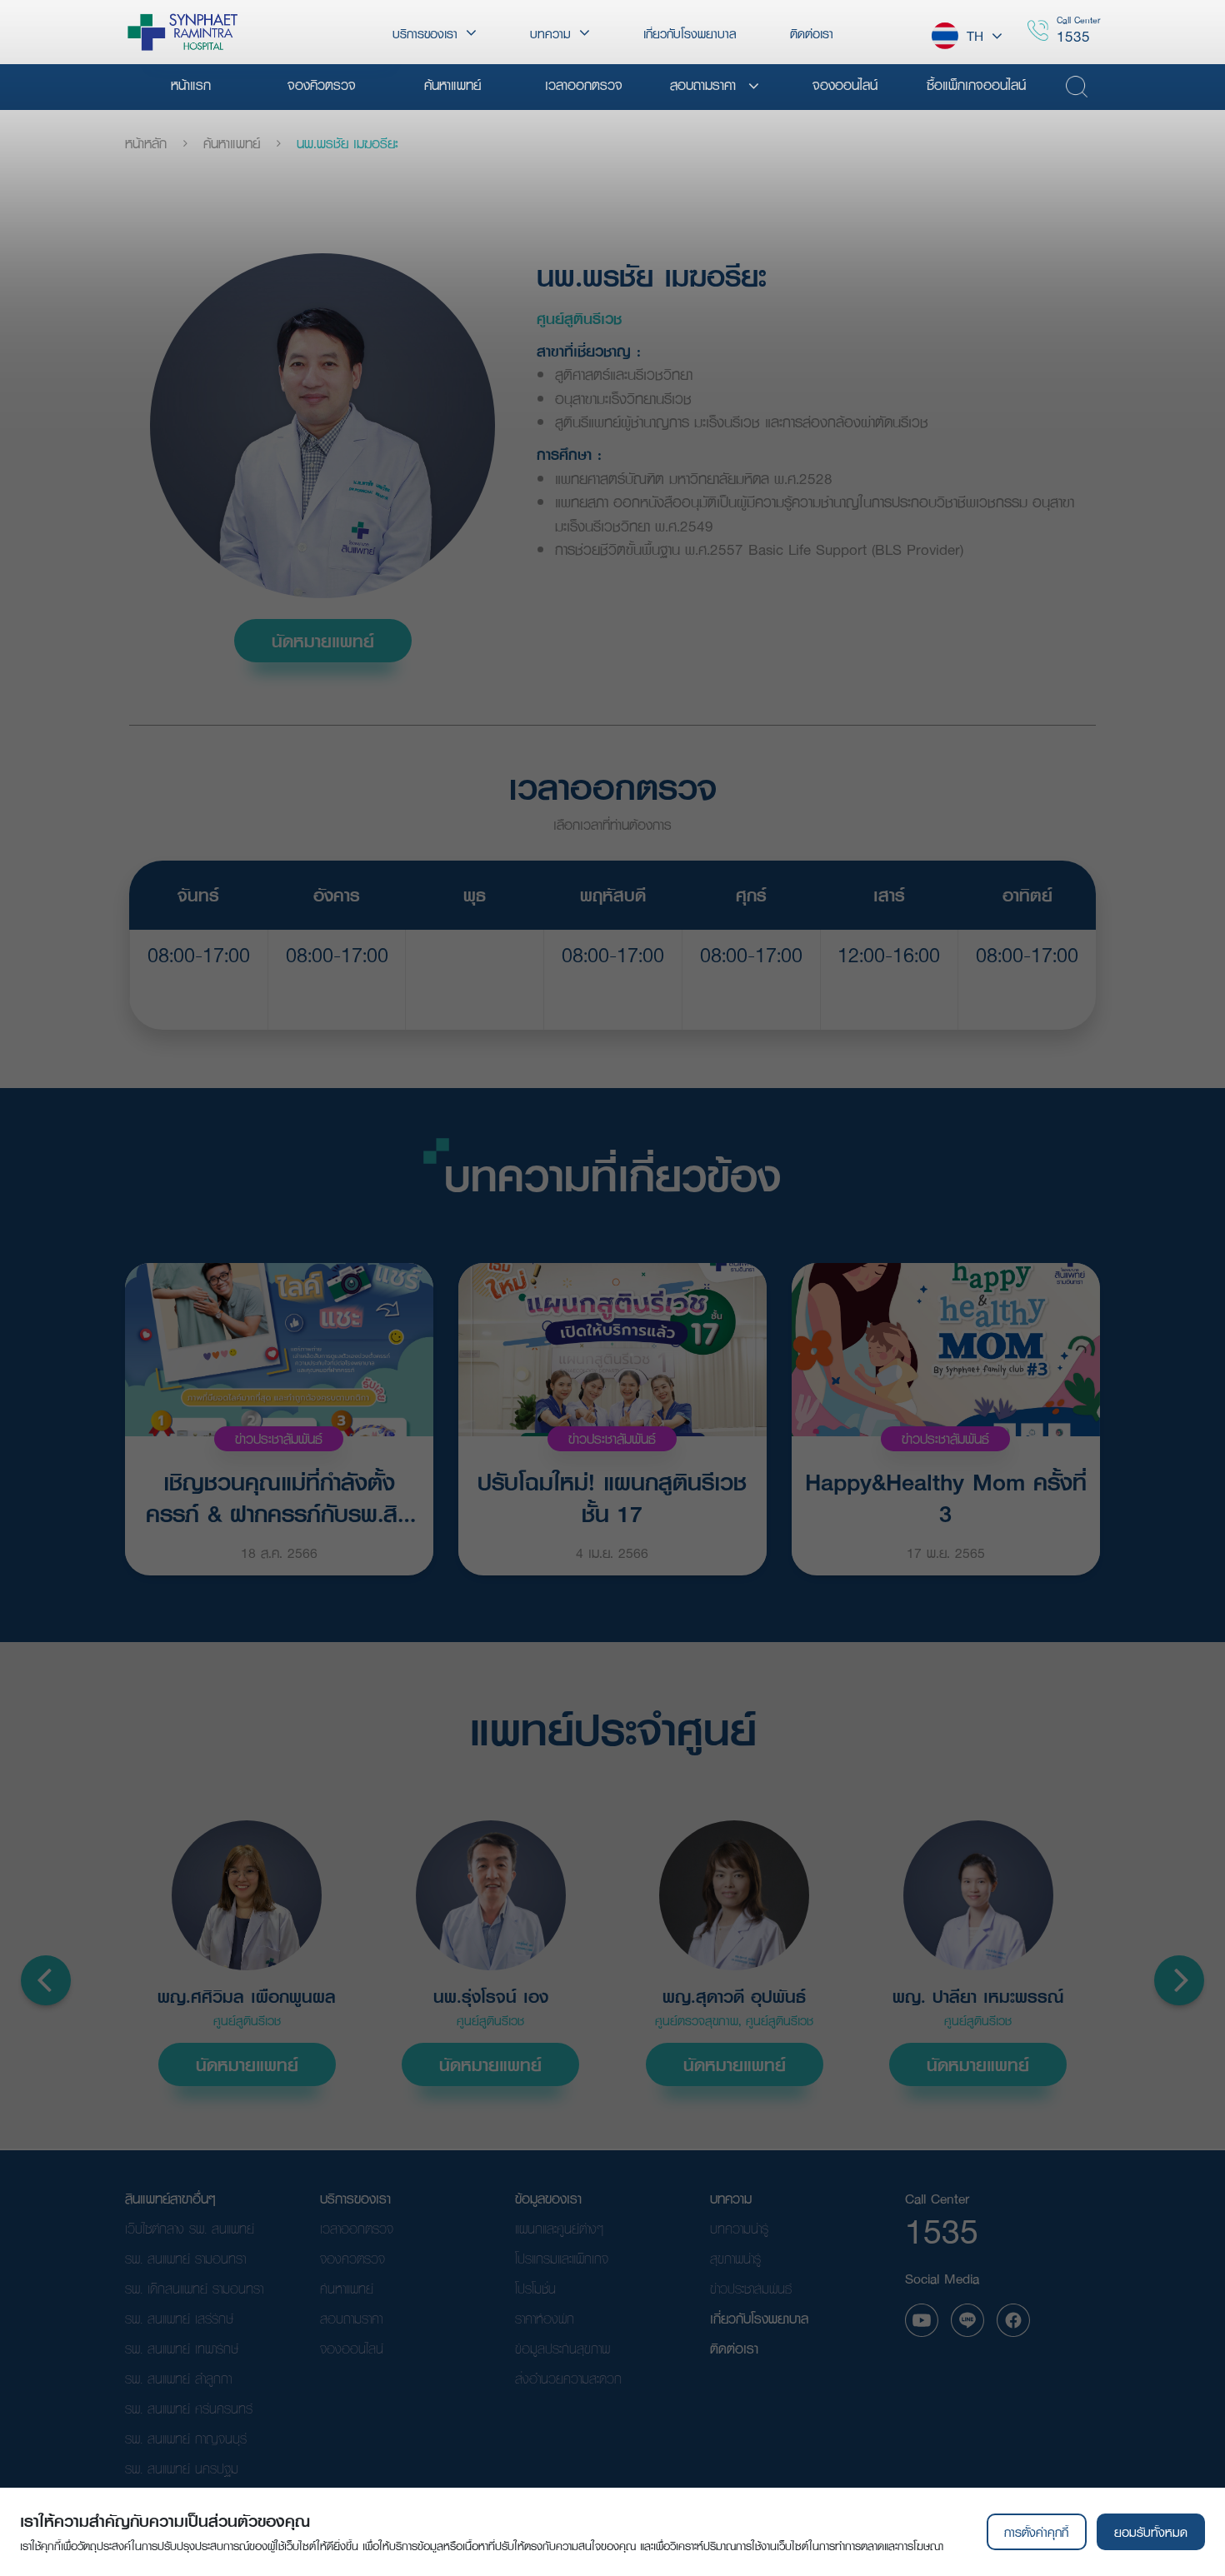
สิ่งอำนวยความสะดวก (568, 2378)
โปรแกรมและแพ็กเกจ (562, 2258)
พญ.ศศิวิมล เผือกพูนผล (247, 1997)
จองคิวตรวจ (352, 2258)
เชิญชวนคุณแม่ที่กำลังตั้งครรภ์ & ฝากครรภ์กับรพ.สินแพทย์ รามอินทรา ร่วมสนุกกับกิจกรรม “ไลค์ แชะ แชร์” (279, 1496)
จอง (199, 996)
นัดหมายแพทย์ (323, 641)
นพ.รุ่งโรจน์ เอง (491, 1997)
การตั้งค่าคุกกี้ (1036, 2532)
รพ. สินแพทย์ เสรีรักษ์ (179, 2318)
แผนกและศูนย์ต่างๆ (559, 2228)
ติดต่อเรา (734, 2348)
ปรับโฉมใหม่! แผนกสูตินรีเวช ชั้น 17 (612, 1496)
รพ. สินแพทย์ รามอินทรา (185, 2258)
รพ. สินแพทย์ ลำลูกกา (178, 2378)
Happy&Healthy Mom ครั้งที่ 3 (946, 1496)
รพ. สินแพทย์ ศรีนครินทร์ (189, 2408)
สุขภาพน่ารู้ (735, 2258)
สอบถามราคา (351, 2318)
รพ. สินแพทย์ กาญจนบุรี (186, 2438)
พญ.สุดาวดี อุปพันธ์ (734, 1997)
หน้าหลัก (146, 143)
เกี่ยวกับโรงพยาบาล (759, 2318)
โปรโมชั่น (535, 2288)
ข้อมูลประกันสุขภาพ (562, 2348)
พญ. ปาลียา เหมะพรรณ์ (978, 1997)
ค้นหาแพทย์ (232, 143)
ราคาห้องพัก (545, 2318)
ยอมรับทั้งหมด (1151, 2532)
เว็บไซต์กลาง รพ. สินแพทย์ (190, 2228)
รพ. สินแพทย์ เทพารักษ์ (182, 2348)
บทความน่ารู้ (739, 2228)
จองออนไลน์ (352, 2348)
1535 (1073, 36)
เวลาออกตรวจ (357, 2228)
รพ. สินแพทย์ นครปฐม (182, 2468)
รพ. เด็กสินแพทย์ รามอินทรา (194, 2288)
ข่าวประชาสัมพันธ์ (279, 1438)
